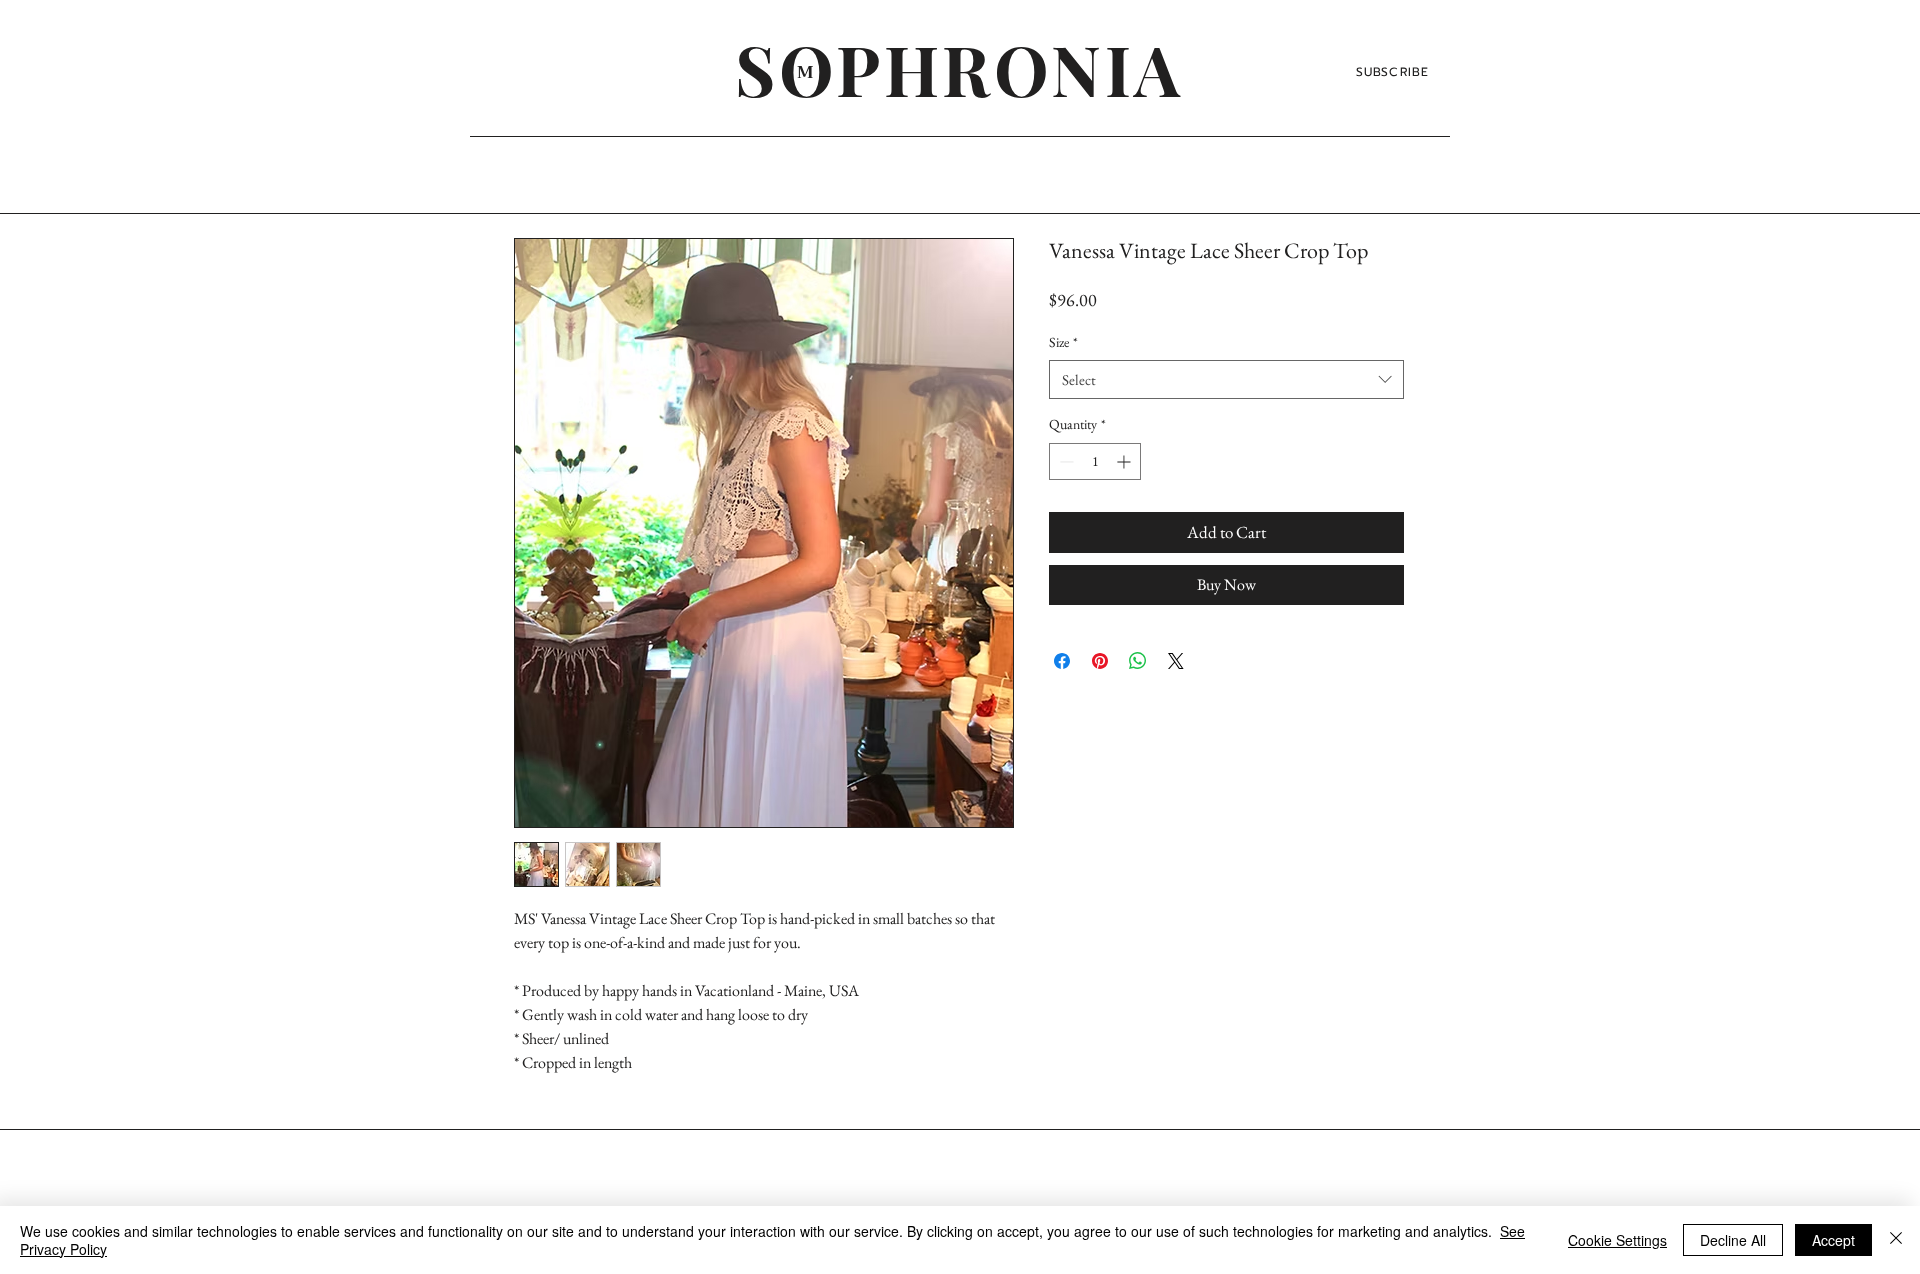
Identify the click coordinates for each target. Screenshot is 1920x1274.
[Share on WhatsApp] (1138, 661)
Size (1063, 342)
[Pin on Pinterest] (1100, 661)
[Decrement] (1064, 461)
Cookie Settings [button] (1617, 1240)
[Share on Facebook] (1062, 661)
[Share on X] (1176, 661)
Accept (1833, 1240)
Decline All (1733, 1240)
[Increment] (1125, 461)
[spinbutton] (1095, 461)
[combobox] (1226, 379)
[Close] (1896, 1240)
